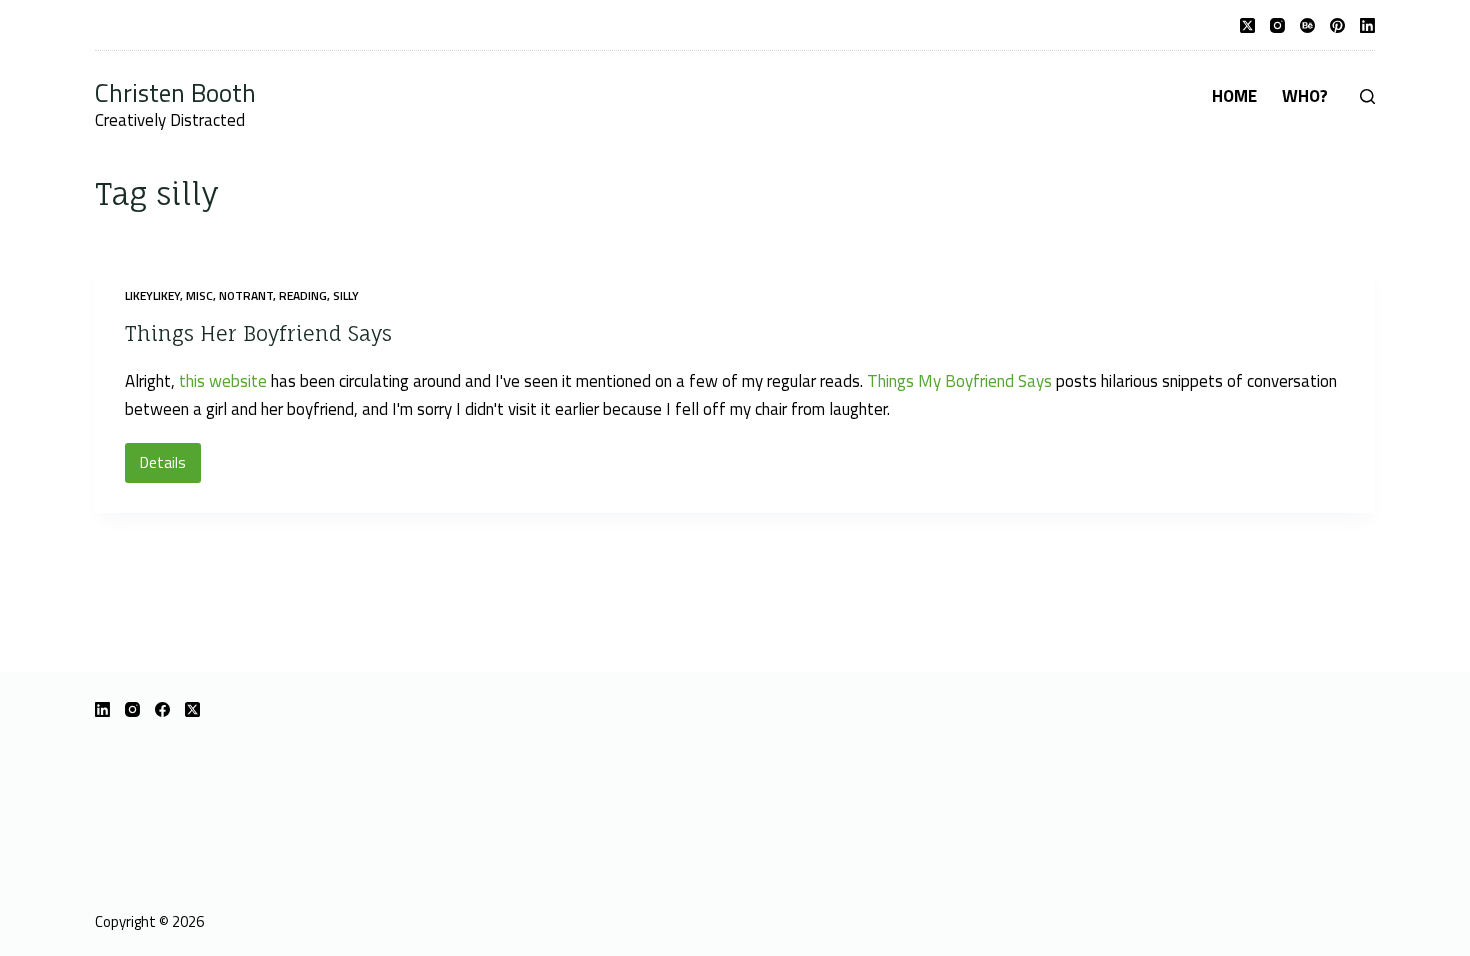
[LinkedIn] (1367, 25)
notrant (246, 295)
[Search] (1367, 96)
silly (346, 295)
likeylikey (152, 295)
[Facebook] (162, 709)
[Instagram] (1277, 25)
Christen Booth (175, 92)
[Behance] (1307, 25)
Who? (1305, 96)
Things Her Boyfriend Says (258, 333)
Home (1234, 96)
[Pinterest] (1337, 25)
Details (170, 467)
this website (223, 381)
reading (303, 295)
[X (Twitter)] (1247, 25)
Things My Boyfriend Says (959, 381)
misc (199, 295)
